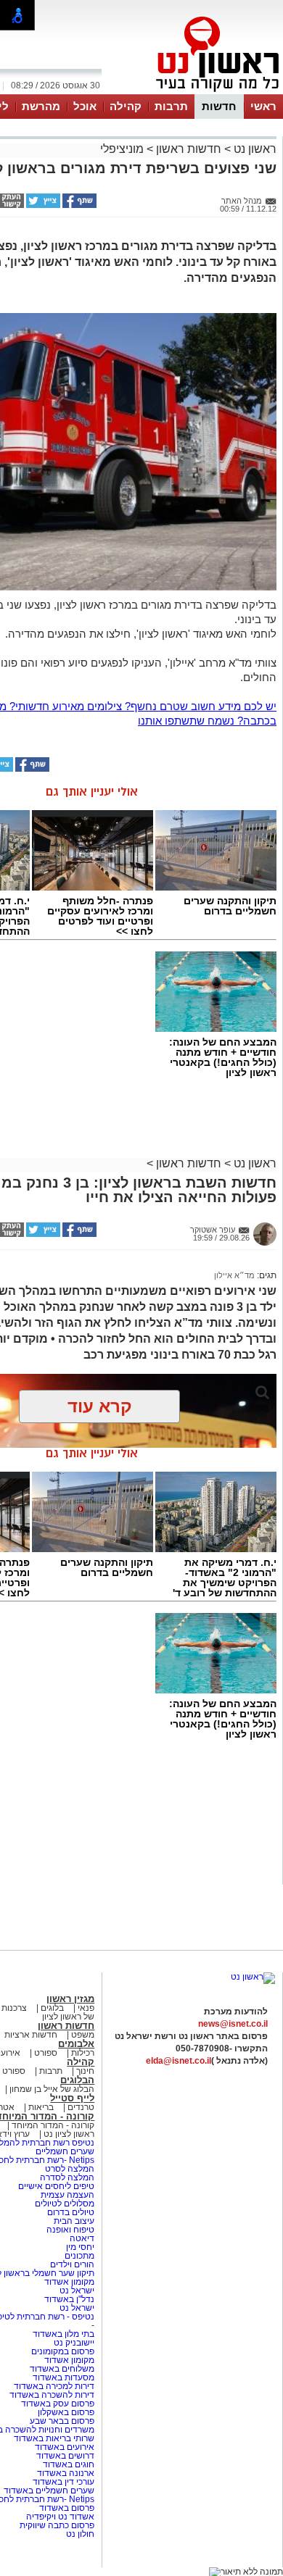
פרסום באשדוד (66, 2508)
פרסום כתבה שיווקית (56, 2525)
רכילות (83, 2053)
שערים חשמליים (64, 2151)
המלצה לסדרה (66, 2177)
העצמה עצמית (66, 2195)
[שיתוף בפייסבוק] (78, 205)
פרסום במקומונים (63, 2351)
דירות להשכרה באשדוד (52, 2395)
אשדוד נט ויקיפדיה (59, 2517)
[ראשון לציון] (193, 93)
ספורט (46, 2053)
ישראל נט (76, 2291)
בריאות (41, 2107)
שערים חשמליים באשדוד (49, 2490)
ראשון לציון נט (69, 2134)
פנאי (86, 2008)
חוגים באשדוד (69, 2464)
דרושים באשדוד (65, 2456)
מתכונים (79, 2256)
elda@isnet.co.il (179, 2061)
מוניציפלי (122, 149)
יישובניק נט (73, 2343)
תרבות (171, 106)
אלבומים (76, 2044)
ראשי (263, 106)
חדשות (219, 106)
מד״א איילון (234, 1275)
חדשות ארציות (31, 2035)
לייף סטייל (72, 2098)
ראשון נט (254, 149)
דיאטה (82, 2238)
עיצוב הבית (74, 2221)
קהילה (126, 106)
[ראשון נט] (253, 1977)
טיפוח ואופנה (70, 2230)
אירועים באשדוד (65, 2447)
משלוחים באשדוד (62, 2369)
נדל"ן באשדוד (69, 2299)
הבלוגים (77, 2080)
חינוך (85, 2071)
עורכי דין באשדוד (63, 2482)
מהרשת (41, 106)
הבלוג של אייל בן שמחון (51, 2089)
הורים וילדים (72, 2264)
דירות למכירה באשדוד (54, 2386)
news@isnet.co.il (233, 2024)
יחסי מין (80, 2247)
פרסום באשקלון (66, 2412)
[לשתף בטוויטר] (42, 205)
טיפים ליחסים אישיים (55, 2186)
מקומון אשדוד (69, 2282)
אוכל (85, 106)
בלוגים (52, 2008)
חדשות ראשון (189, 149)
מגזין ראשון (70, 1999)
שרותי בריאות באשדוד (54, 2438)
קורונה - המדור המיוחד (53, 2125)
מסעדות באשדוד (63, 2377)
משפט (83, 2035)
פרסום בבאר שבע (62, 2421)
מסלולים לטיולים (65, 2204)
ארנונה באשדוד (66, 2473)
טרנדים (81, 2107)
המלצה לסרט (70, 2169)
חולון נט (80, 2534)
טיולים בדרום (70, 2212)
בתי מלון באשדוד (63, 2334)
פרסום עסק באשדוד (58, 2404)
